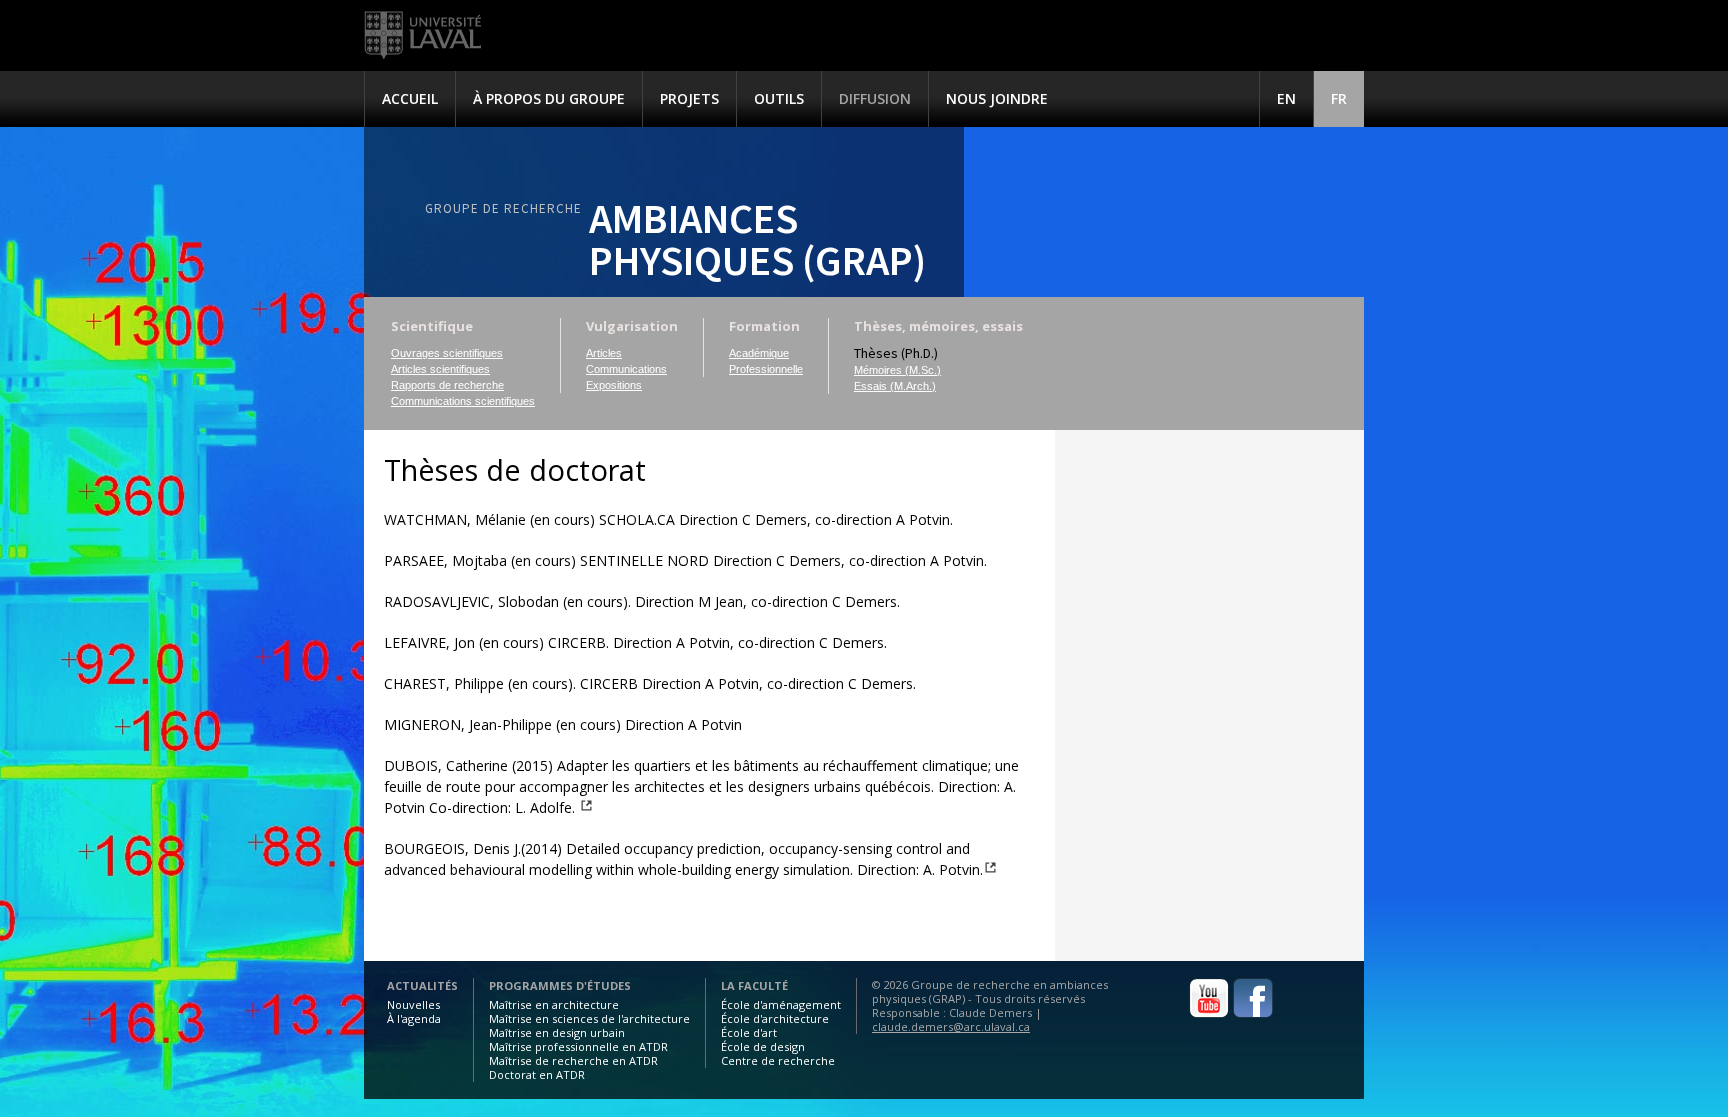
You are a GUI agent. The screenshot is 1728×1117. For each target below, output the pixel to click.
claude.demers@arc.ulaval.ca (951, 1026)
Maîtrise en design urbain (557, 1032)
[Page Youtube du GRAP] (1209, 1014)
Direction (967, 786)
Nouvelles (413, 1004)
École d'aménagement (781, 1004)
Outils (779, 98)
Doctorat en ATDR (537, 1074)
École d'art (749, 1032)
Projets (689, 98)
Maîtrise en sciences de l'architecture (589, 1018)
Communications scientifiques (463, 401)
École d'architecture (775, 1018)
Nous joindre (997, 98)
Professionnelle (766, 369)
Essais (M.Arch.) (895, 386)
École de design (763, 1046)
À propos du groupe (549, 98)
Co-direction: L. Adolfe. (502, 807)
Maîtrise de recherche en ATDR (573, 1060)
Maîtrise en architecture (554, 1004)
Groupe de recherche (503, 208)
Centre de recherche (778, 1060)
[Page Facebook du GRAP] (1253, 1014)
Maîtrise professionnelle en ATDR (578, 1046)
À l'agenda (414, 1018)
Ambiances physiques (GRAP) (757, 239)
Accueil (410, 98)
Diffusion (875, 98)
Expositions (614, 385)
